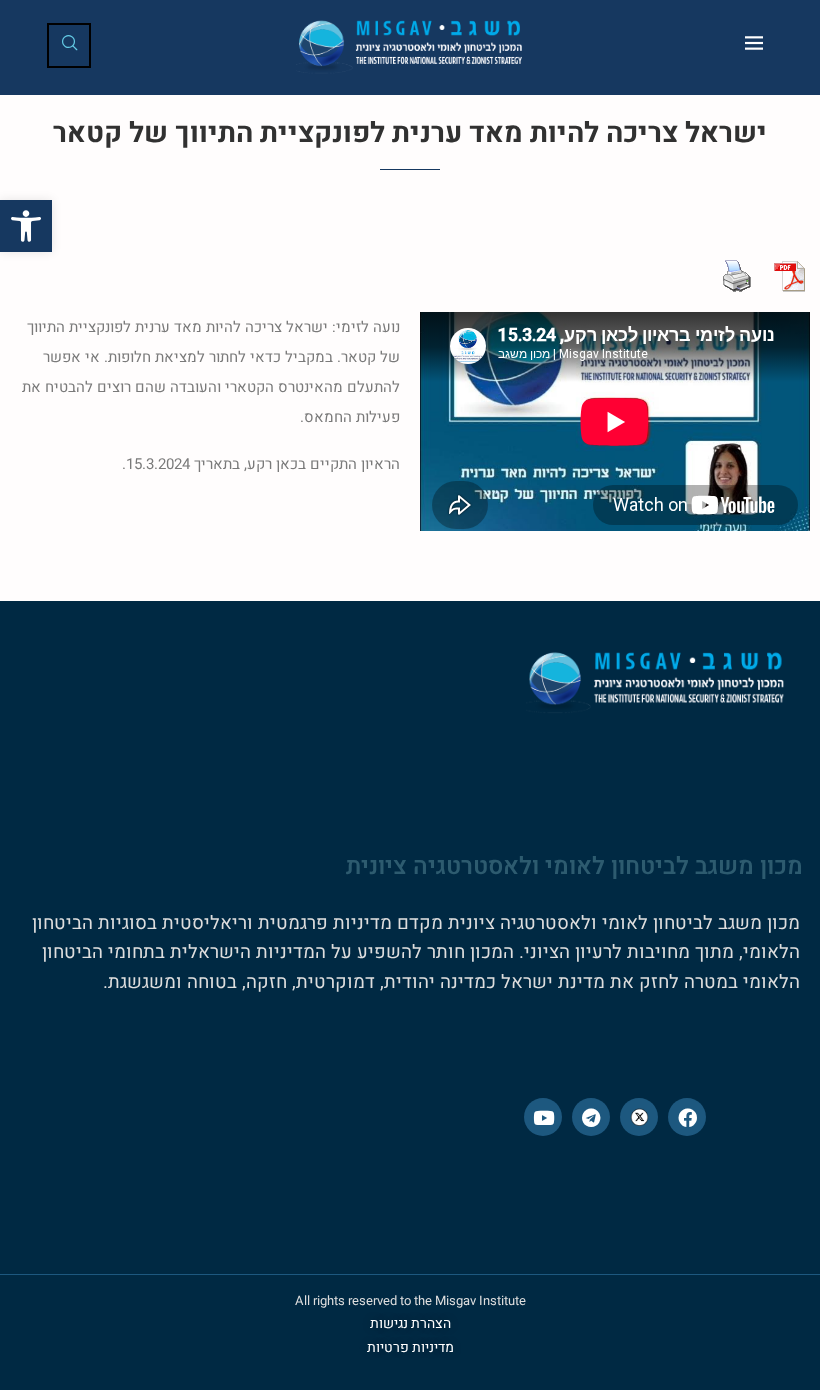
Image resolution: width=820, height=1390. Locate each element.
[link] (26, 226)
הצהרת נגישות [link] (410, 1323)
